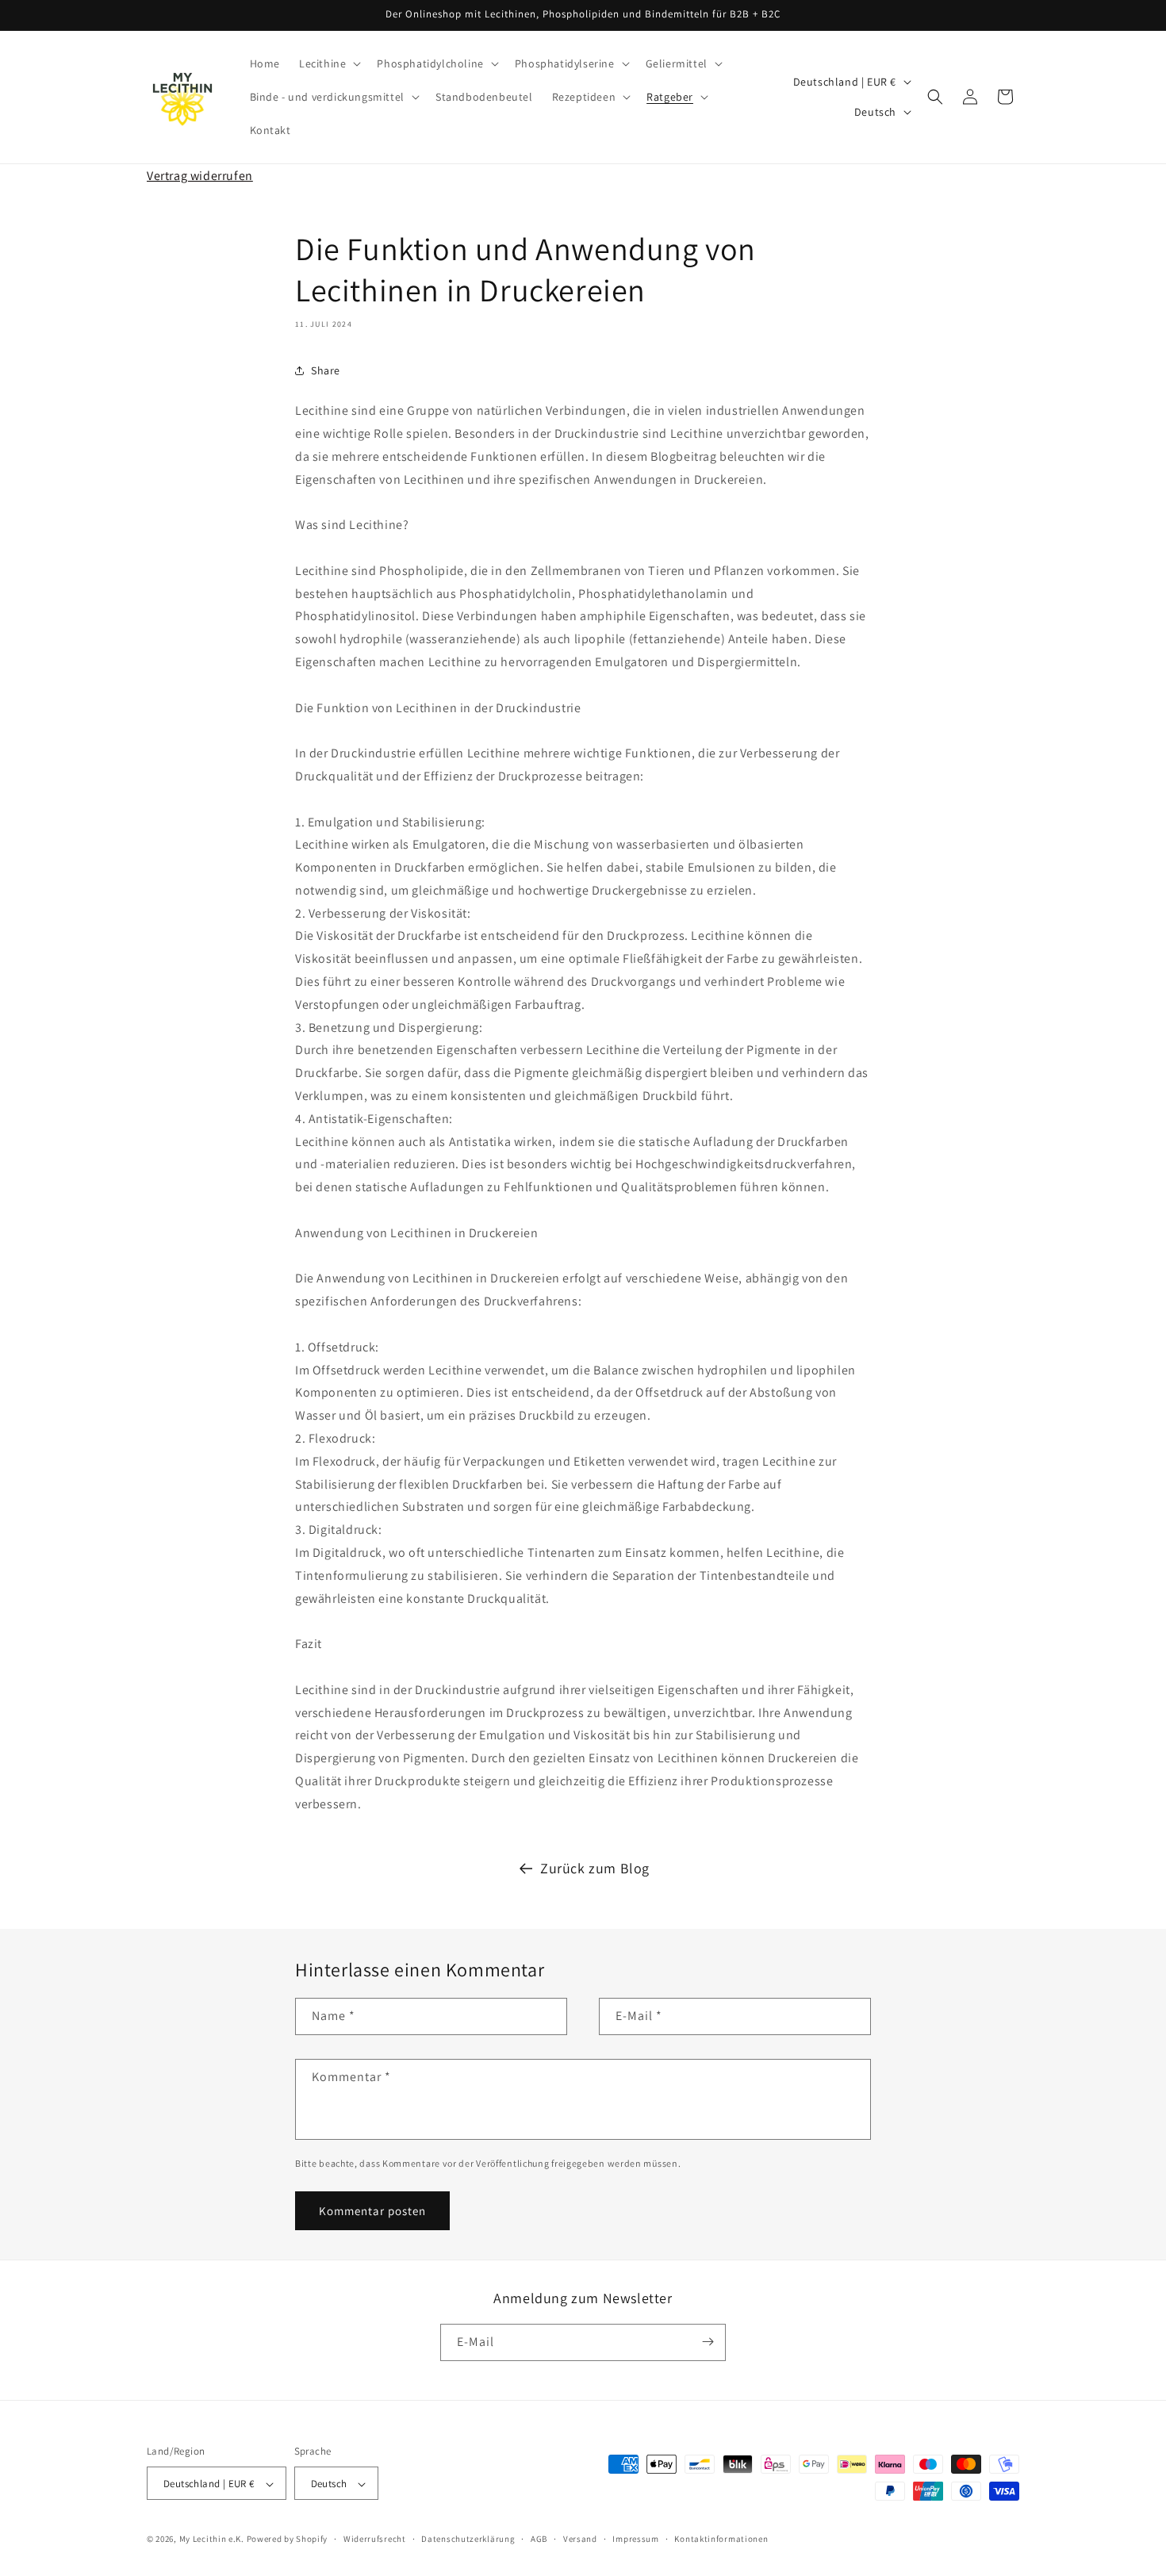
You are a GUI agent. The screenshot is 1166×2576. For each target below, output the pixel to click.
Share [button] (326, 370)
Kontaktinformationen (721, 2539)
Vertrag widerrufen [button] (200, 176)
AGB (539, 2539)
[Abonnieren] (708, 2342)
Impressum (635, 2539)
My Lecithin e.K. (212, 2540)
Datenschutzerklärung (468, 2539)
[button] (328, 63)
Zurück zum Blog (595, 1868)
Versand (580, 2539)
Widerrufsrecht (375, 2539)
